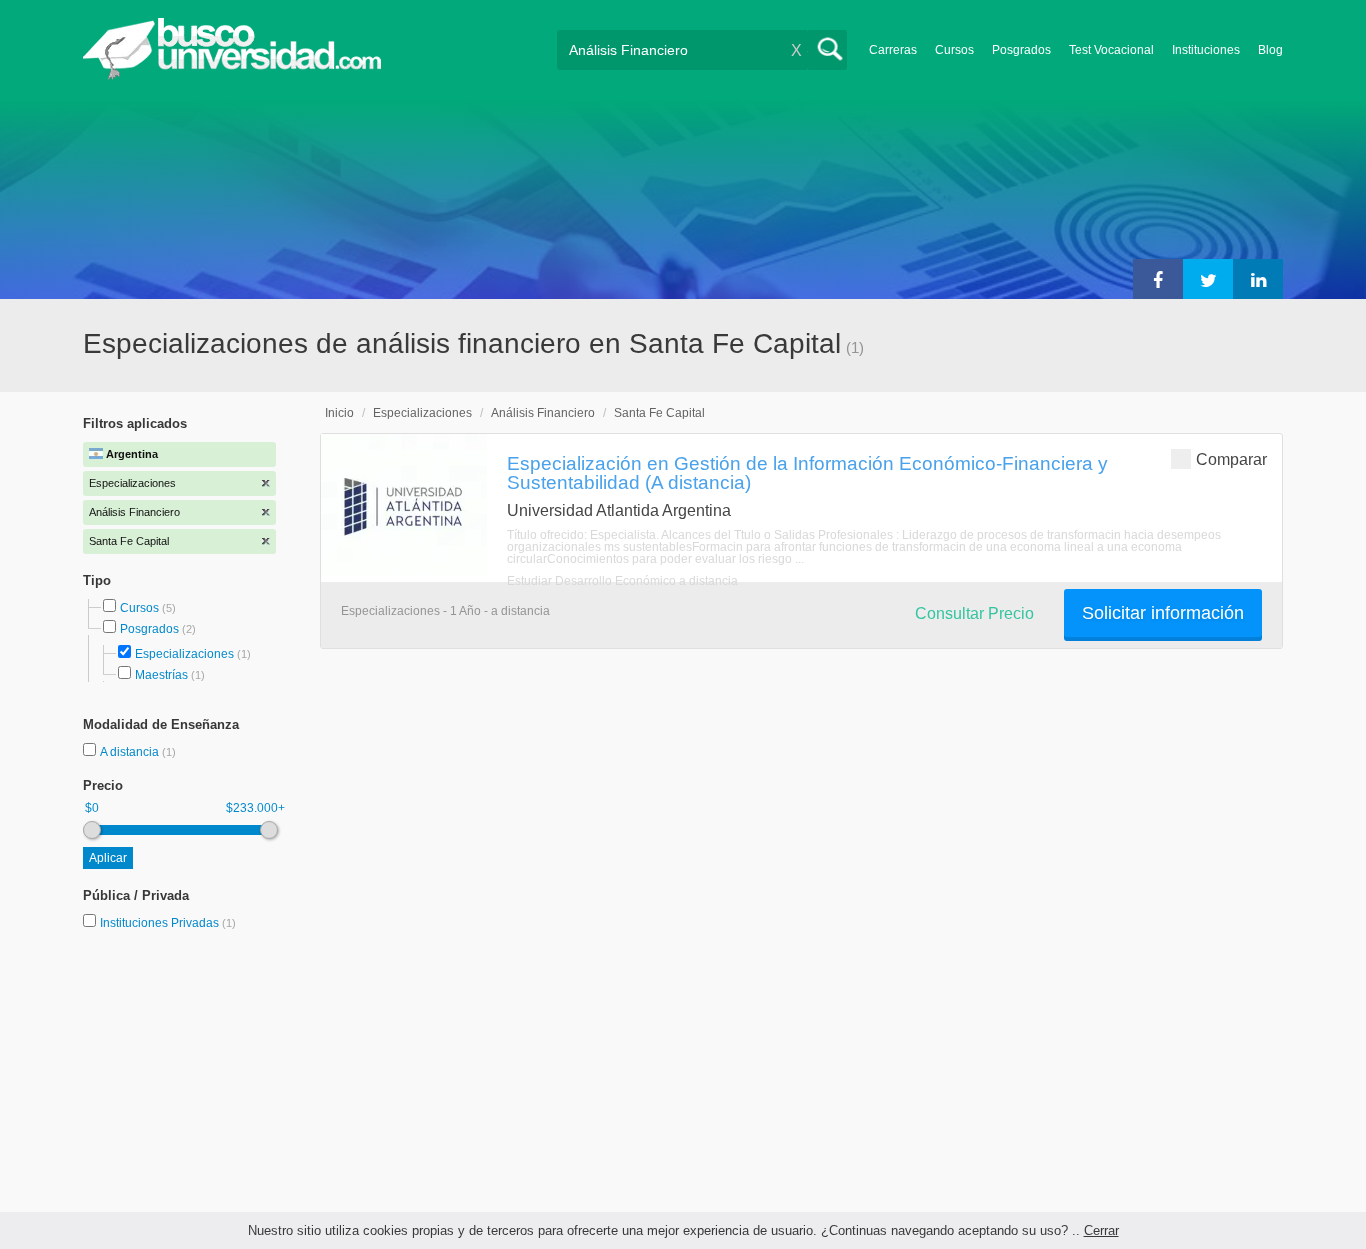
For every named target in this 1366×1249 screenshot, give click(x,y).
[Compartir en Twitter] (1208, 279)
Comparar (1231, 459)
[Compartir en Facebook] (1158, 279)
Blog (1270, 50)
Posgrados (1021, 50)
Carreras (893, 50)
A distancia (131, 752)
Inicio (339, 413)
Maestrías (161, 675)
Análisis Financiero (543, 413)
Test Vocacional (1111, 50)
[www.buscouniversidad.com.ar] (232, 75)
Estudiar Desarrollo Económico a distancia (622, 581)
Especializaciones (184, 654)
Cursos (954, 50)
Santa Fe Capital (659, 413)
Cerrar (1101, 1230)
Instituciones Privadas (168, 923)
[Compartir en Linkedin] (1258, 279)
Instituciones (1206, 50)
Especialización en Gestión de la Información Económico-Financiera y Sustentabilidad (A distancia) (807, 472)
